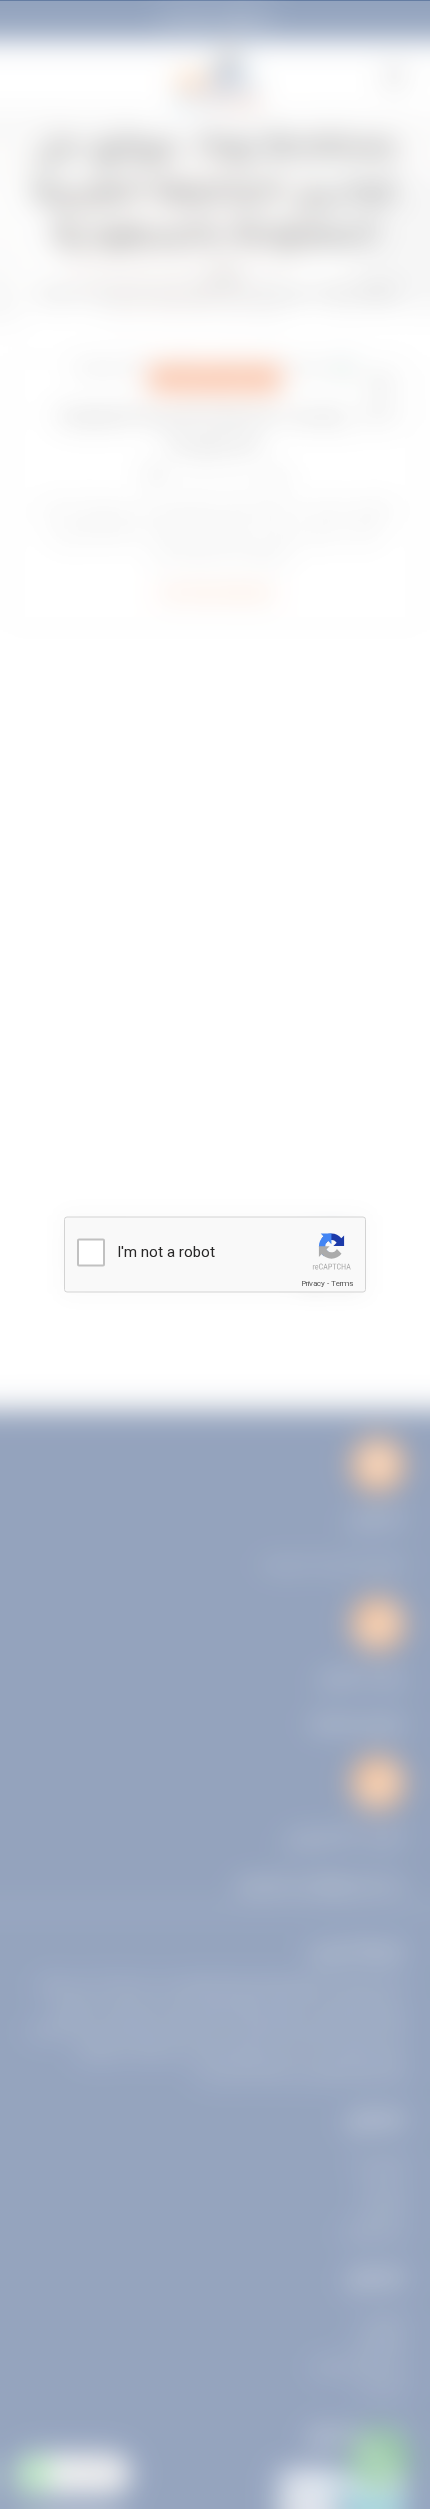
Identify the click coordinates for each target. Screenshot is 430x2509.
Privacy (313, 1283)
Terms (342, 1283)
